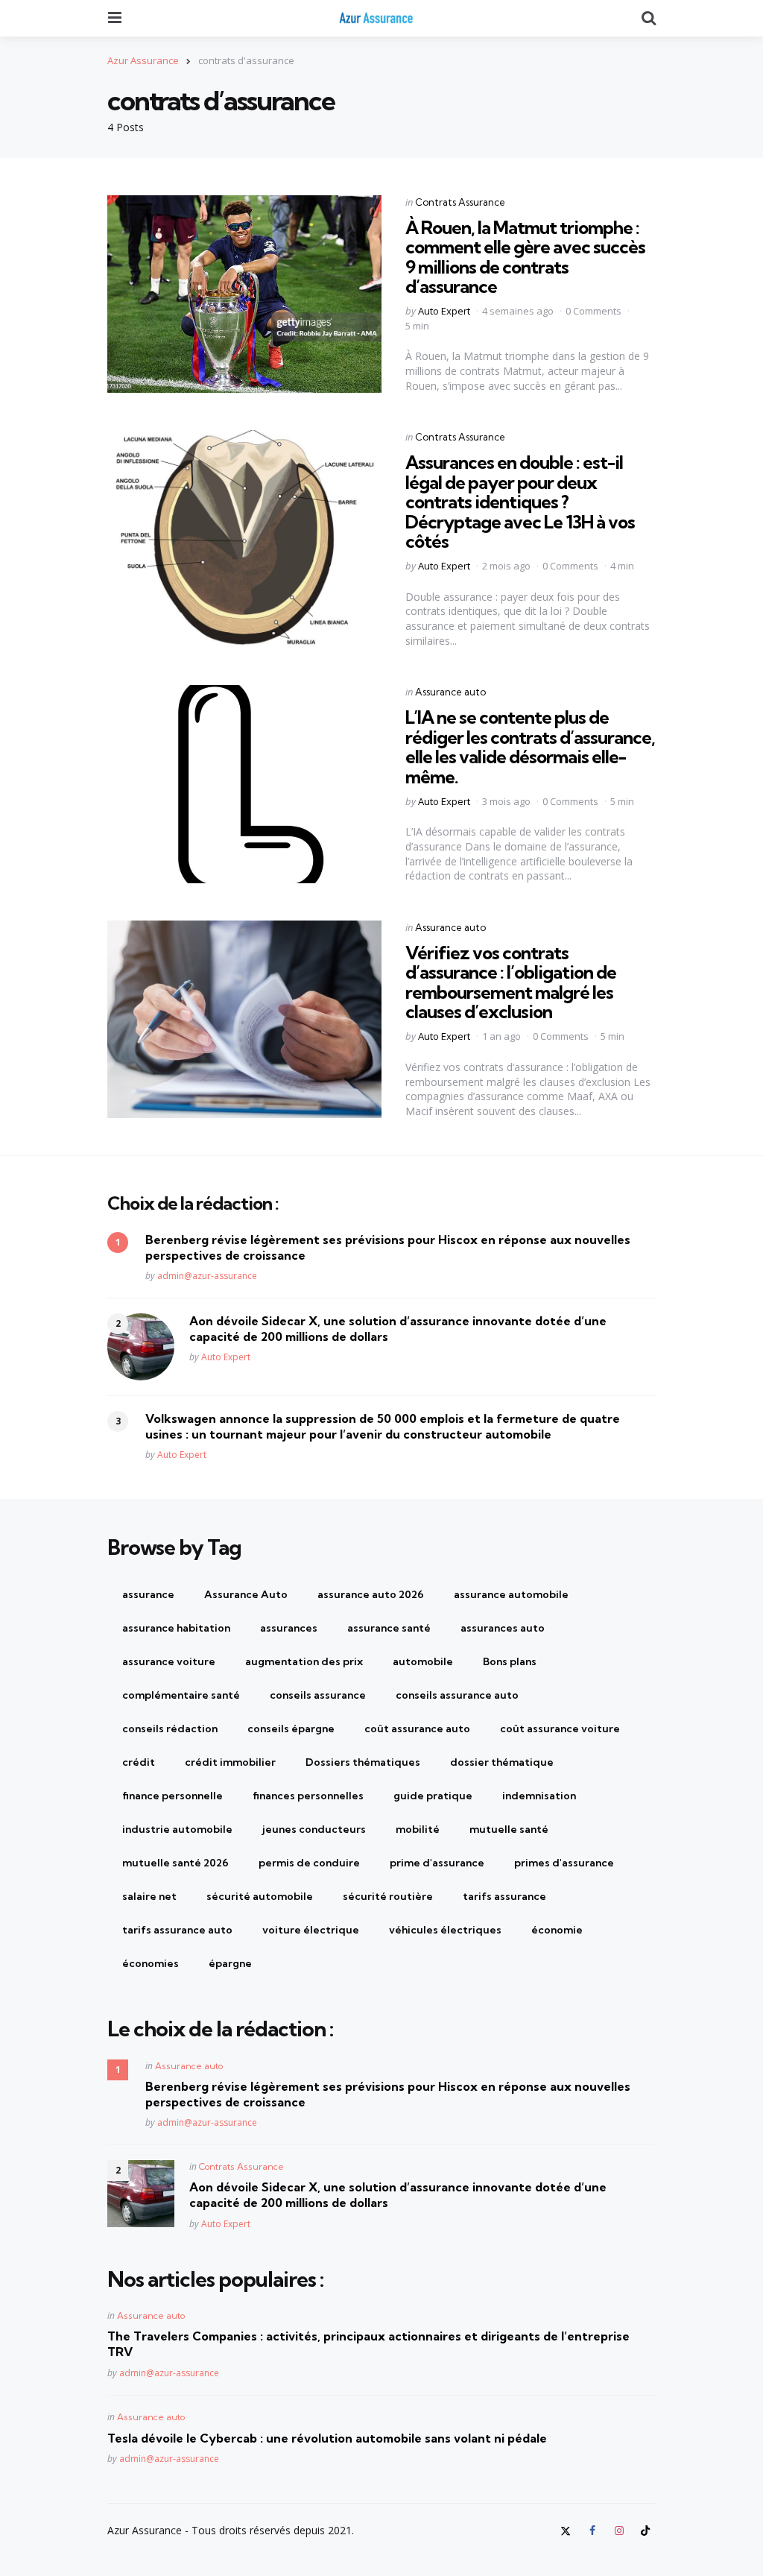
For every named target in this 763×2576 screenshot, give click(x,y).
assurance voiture (169, 1661)
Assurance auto (450, 692)
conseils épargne (291, 1729)
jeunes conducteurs (314, 1829)
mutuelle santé (509, 1829)
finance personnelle (172, 1796)
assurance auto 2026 (371, 1594)
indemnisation (539, 1796)
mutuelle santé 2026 (175, 1863)
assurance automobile (511, 1594)
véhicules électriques (445, 1930)
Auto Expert (444, 311)
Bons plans (510, 1661)
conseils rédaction (170, 1729)
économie (557, 1930)
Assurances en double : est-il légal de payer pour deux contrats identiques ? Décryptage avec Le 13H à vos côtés (520, 502)
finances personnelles (308, 1796)
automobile (423, 1661)
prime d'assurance (437, 1863)
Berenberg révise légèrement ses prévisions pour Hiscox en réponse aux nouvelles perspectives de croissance (388, 1247)
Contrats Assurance (460, 202)
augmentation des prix (304, 1661)
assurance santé (389, 1628)
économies (151, 1963)
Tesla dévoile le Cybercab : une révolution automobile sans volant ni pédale (327, 2438)
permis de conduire (309, 1863)
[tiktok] (645, 2531)
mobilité (418, 1829)
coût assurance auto (417, 1729)
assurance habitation (176, 1628)
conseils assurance (318, 1695)
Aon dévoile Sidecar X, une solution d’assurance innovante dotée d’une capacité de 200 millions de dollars (398, 1329)
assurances (289, 1628)
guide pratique (433, 1796)
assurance (148, 1594)
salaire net (149, 1896)
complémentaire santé (181, 1695)
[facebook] (592, 2531)
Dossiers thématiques (363, 1762)
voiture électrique (311, 1930)
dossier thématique (502, 1762)
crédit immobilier (230, 1762)
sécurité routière (388, 1896)
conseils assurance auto (457, 1695)
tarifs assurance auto (177, 1930)
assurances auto (503, 1628)
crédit (139, 1762)
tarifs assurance (504, 1896)
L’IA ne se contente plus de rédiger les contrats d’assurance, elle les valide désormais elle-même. (530, 746)
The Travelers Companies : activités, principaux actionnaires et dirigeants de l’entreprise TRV (368, 2344)
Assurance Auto (246, 1594)
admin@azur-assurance (207, 1276)
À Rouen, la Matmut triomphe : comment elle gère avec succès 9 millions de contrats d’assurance (525, 257)
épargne (230, 1963)
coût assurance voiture (560, 1729)
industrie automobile (177, 1829)
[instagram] (619, 2531)
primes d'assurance (564, 1863)
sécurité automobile (260, 1896)
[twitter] (568, 2531)
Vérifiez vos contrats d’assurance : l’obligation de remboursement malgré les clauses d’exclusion (511, 982)
